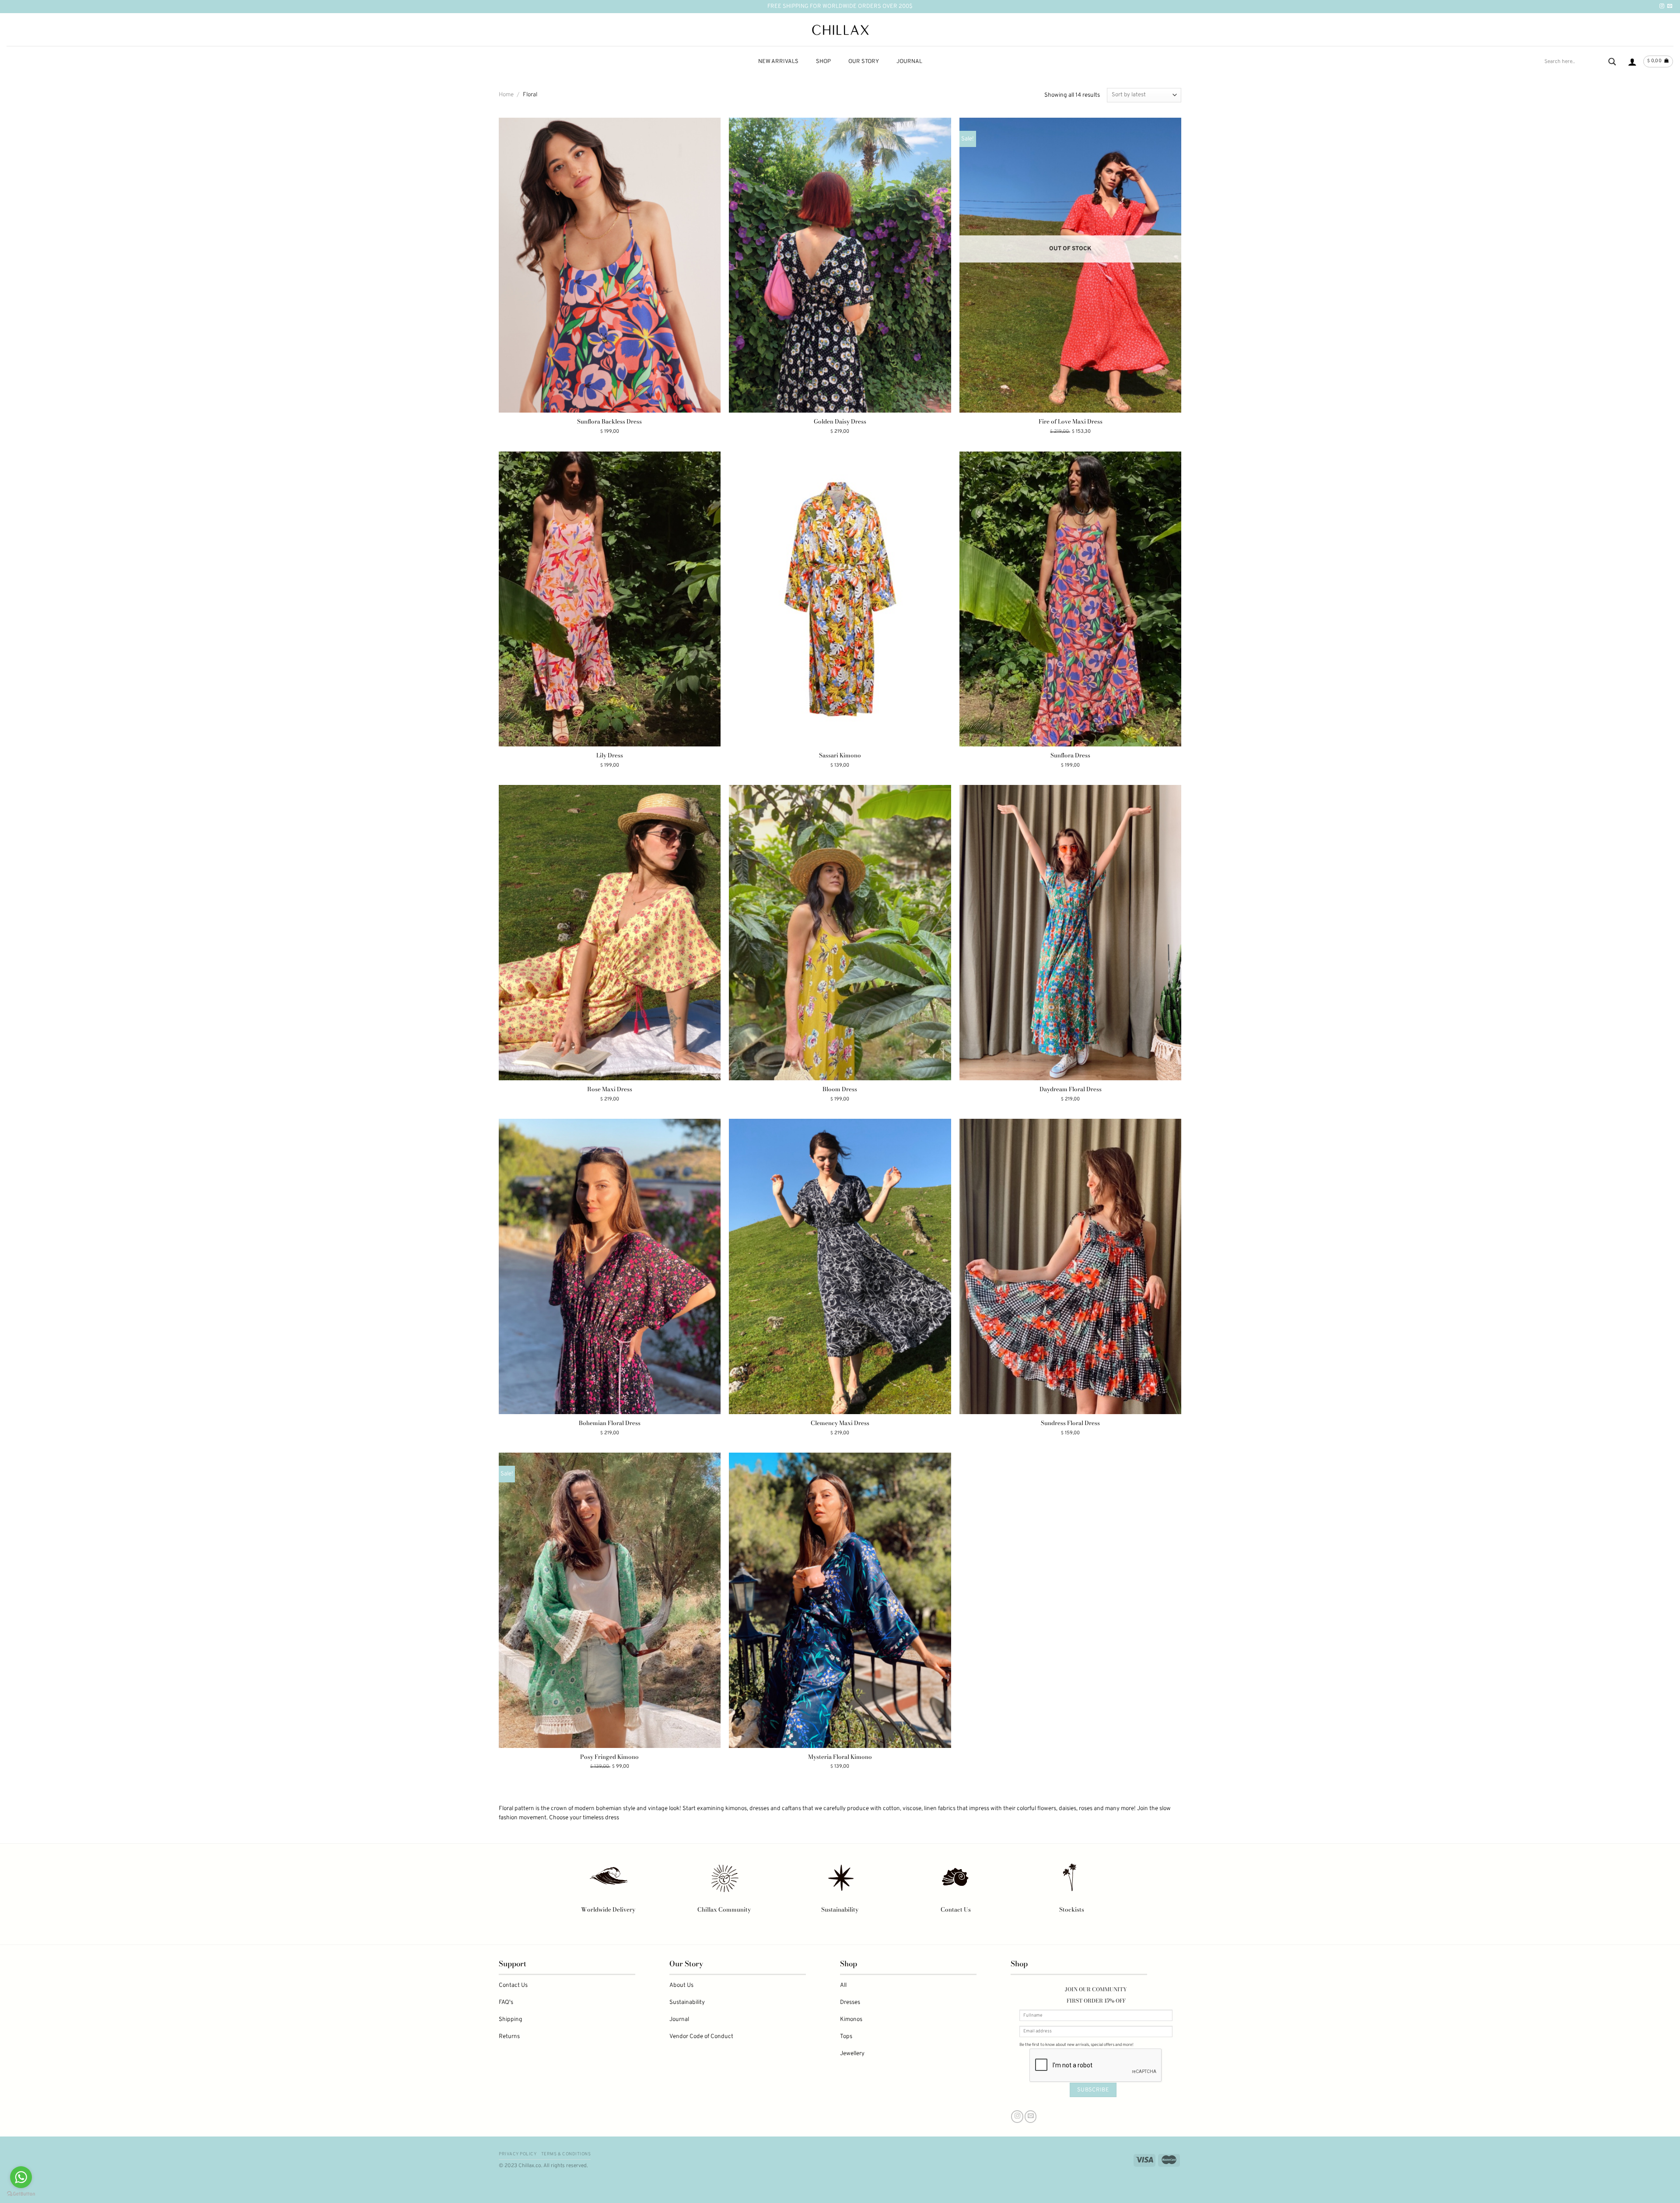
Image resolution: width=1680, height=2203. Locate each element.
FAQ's (506, 2002)
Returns (509, 2037)
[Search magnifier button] (1612, 62)
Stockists (1072, 1909)
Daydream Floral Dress (1071, 1089)
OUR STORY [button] (864, 62)
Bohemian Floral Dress (610, 1423)
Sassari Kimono (840, 755)
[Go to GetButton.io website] (21, 2194)
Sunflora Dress (1070, 755)
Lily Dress (610, 755)
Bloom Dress (840, 1089)
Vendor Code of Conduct (701, 2037)
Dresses (850, 2002)
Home (506, 95)
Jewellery (852, 2054)
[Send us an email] (1670, 6)
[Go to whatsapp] (21, 2177)
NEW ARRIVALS (778, 62)
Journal (679, 2019)
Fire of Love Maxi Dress (1071, 422)
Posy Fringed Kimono (609, 1757)
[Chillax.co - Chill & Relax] (840, 30)
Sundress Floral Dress (1070, 1423)
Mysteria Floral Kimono (840, 1757)
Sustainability (840, 1909)
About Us (681, 1985)
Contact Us (956, 1909)
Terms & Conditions (566, 2154)
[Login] (1632, 62)
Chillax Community (724, 1909)
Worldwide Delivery (608, 1909)
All (843, 1985)
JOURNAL (909, 62)
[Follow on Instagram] (1662, 6)
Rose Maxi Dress (610, 1089)
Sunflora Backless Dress (609, 422)
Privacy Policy (518, 2154)
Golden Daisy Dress (840, 422)
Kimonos (851, 2019)
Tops (846, 2037)
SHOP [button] (823, 62)
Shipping (511, 2019)
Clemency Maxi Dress (840, 1423)
